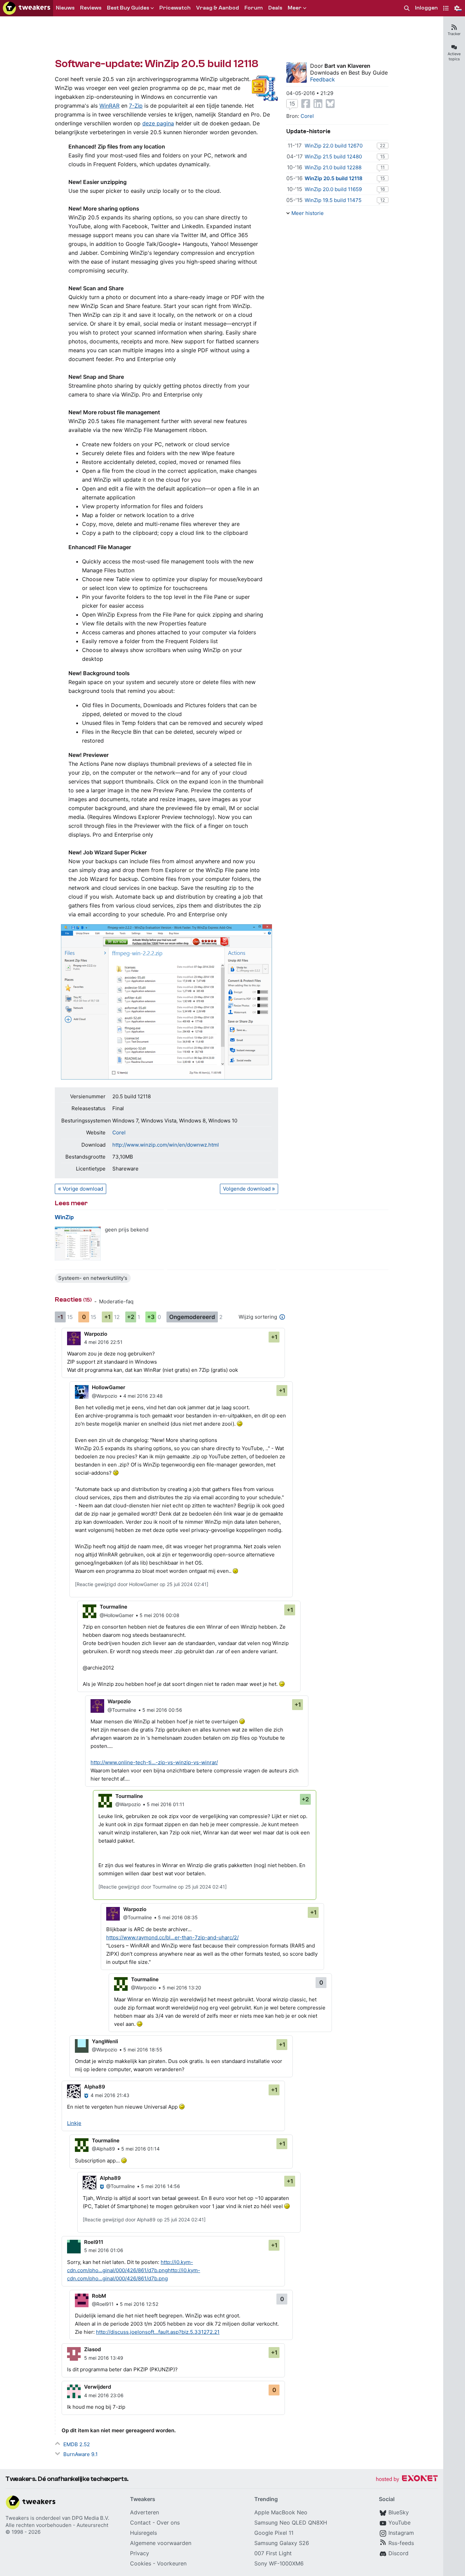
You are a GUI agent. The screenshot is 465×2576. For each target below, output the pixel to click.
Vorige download (83, 1189)
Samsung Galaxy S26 (282, 2543)
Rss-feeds (401, 2543)
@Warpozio (105, 1396)
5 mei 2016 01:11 (166, 1804)
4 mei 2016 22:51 (103, 1342)
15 (292, 104)
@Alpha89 (103, 2149)
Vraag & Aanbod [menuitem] (218, 8)
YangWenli (105, 2041)
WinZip (64, 1217)
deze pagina (158, 123)
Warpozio (96, 1334)
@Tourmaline (122, 1710)
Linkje (74, 2123)
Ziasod (92, 2349)
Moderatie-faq (116, 1301)
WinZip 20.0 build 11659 (333, 189)
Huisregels (143, 2533)
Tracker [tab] (454, 34)
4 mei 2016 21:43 (110, 2095)
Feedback (323, 79)
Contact (140, 2523)
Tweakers (17, 2518)
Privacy (140, 2553)
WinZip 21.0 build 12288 (333, 167)
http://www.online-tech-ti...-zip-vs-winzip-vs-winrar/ (154, 1762)
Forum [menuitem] (254, 8)
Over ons (168, 2523)
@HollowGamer (117, 1615)
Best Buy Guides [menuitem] (128, 8)
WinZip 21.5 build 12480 (333, 157)
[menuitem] (407, 8)
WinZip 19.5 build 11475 (333, 200)
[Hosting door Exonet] (407, 2479)
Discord (398, 2553)
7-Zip (136, 106)
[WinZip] (78, 1244)
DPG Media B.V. (91, 2518)
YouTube (399, 2523)
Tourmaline (114, 1607)
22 (383, 145)
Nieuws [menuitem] (65, 8)
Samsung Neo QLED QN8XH (291, 2523)
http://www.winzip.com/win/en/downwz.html (166, 1145)
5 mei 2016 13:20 (182, 1988)
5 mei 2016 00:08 (159, 1615)
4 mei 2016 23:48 (143, 1396)
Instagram (401, 2533)
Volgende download (247, 1189)
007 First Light (273, 2553)
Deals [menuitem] (275, 8)
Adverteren (145, 2512)
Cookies (141, 2563)
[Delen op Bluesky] (330, 104)
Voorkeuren (172, 2563)
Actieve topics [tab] (454, 56)
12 (383, 200)
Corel (119, 1132)
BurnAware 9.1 (81, 2454)
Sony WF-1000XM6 (279, 2563)
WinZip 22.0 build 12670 (334, 146)
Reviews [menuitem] (91, 8)
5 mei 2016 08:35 (178, 1917)
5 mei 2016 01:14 (140, 2149)
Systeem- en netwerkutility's (93, 1278)
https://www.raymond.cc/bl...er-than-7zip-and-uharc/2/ (172, 1937)
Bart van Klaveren (347, 66)
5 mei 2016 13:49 (104, 2358)
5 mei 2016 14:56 (161, 2186)
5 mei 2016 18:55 (143, 2050)
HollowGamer (109, 1387)
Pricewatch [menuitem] (175, 8)
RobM (99, 2296)
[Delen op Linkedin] (318, 104)
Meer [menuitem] (295, 8)
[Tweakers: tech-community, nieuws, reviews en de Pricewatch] (27, 8)
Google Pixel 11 (274, 2533)
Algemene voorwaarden (161, 2543)
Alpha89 (95, 2087)
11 (383, 167)
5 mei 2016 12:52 (139, 2304)
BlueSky (399, 2512)
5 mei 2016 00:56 (162, 1710)
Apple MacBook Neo (281, 2512)
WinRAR (109, 106)
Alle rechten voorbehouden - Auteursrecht (57, 2525)
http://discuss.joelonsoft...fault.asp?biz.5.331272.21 (158, 2332)
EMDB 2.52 (77, 2444)
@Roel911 (103, 2304)
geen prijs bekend (127, 1230)
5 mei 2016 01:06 (104, 2250)
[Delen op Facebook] (306, 104)
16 (383, 189)
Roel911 (94, 2242)
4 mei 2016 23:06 (104, 2395)
